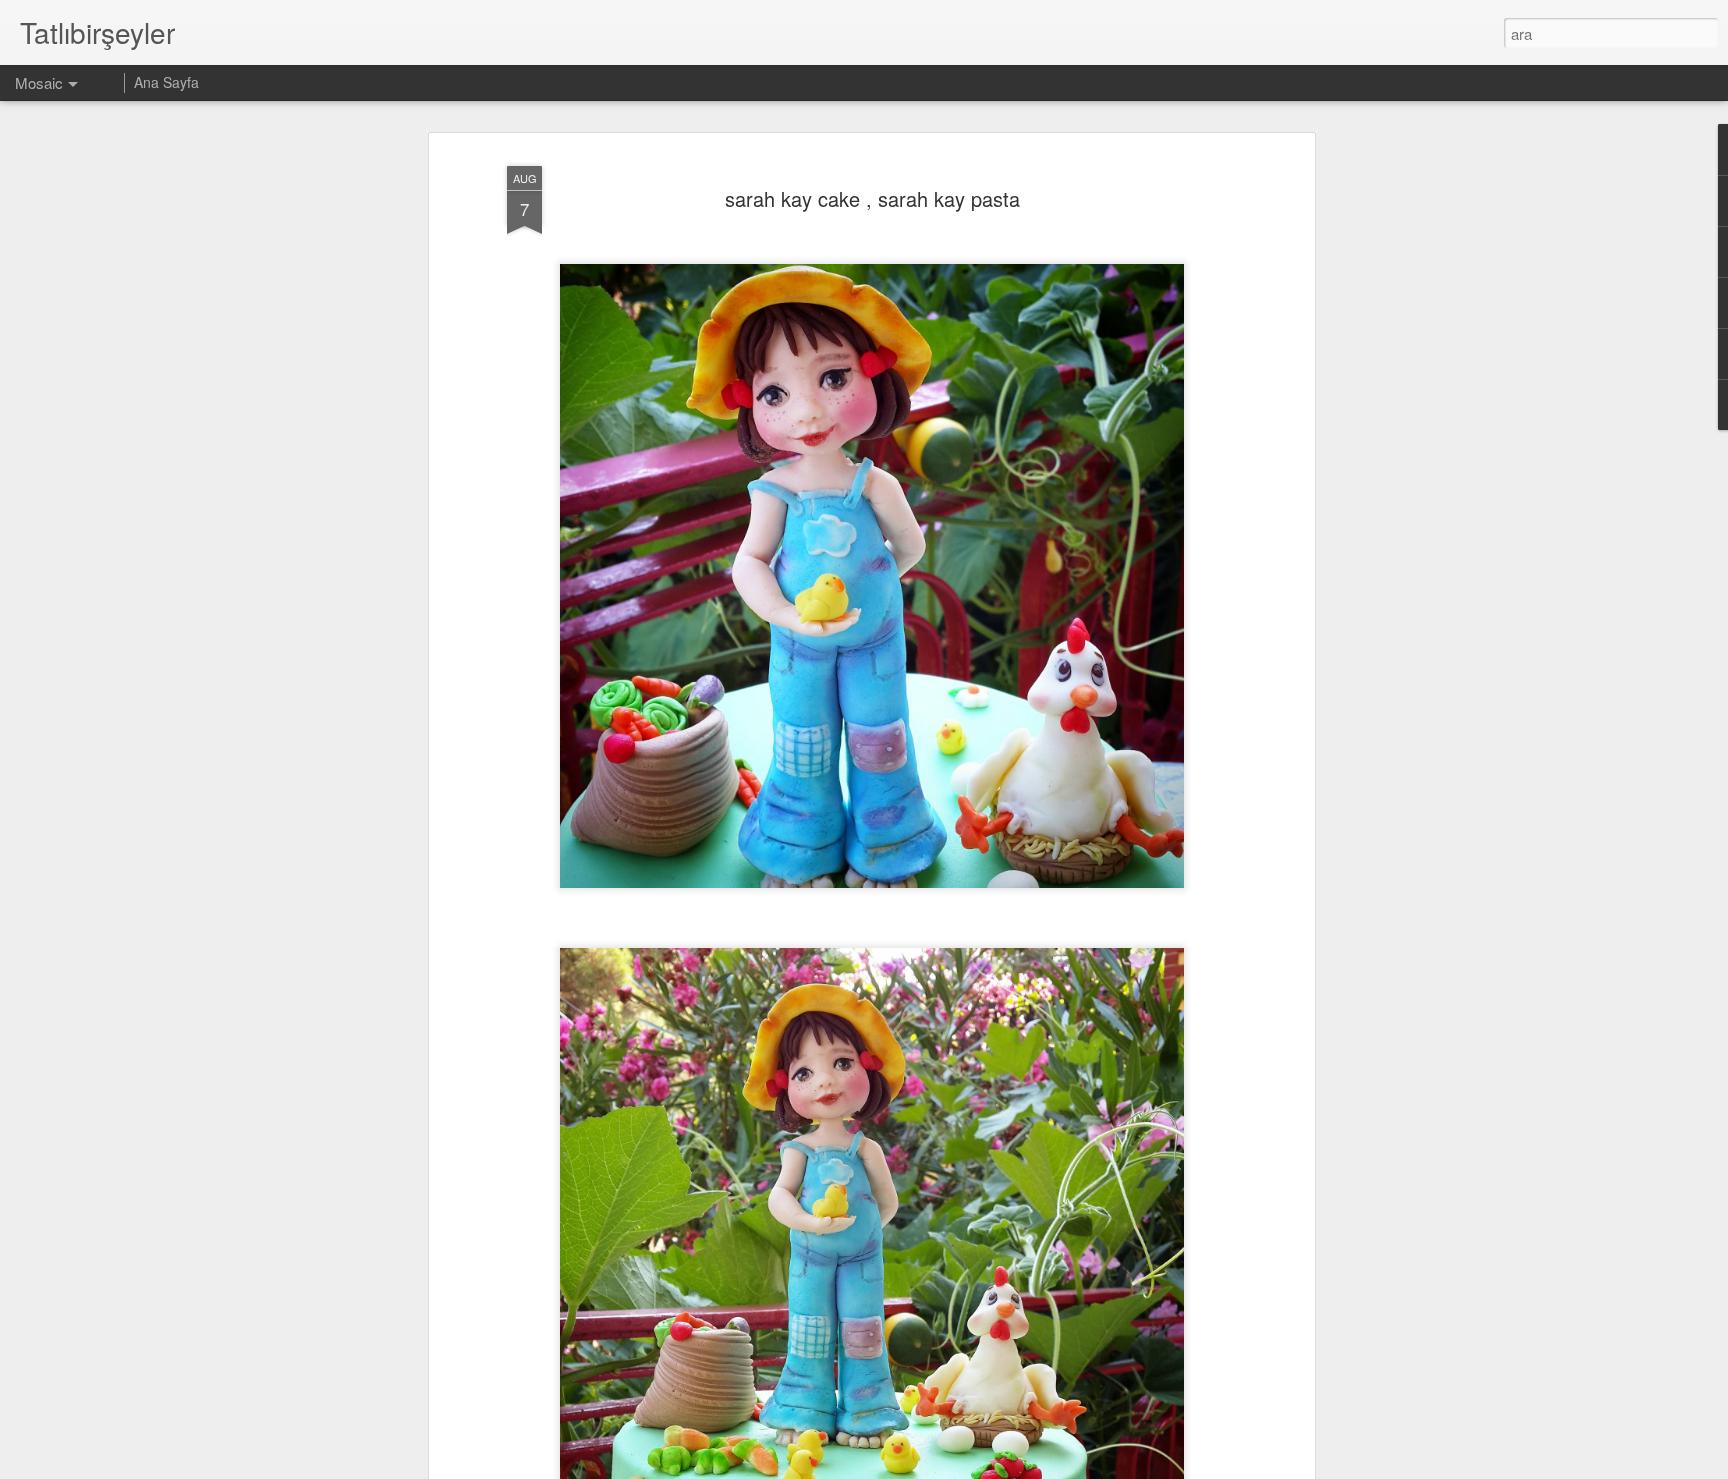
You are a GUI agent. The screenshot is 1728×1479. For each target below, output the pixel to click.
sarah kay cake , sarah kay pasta (872, 198)
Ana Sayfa (166, 82)
